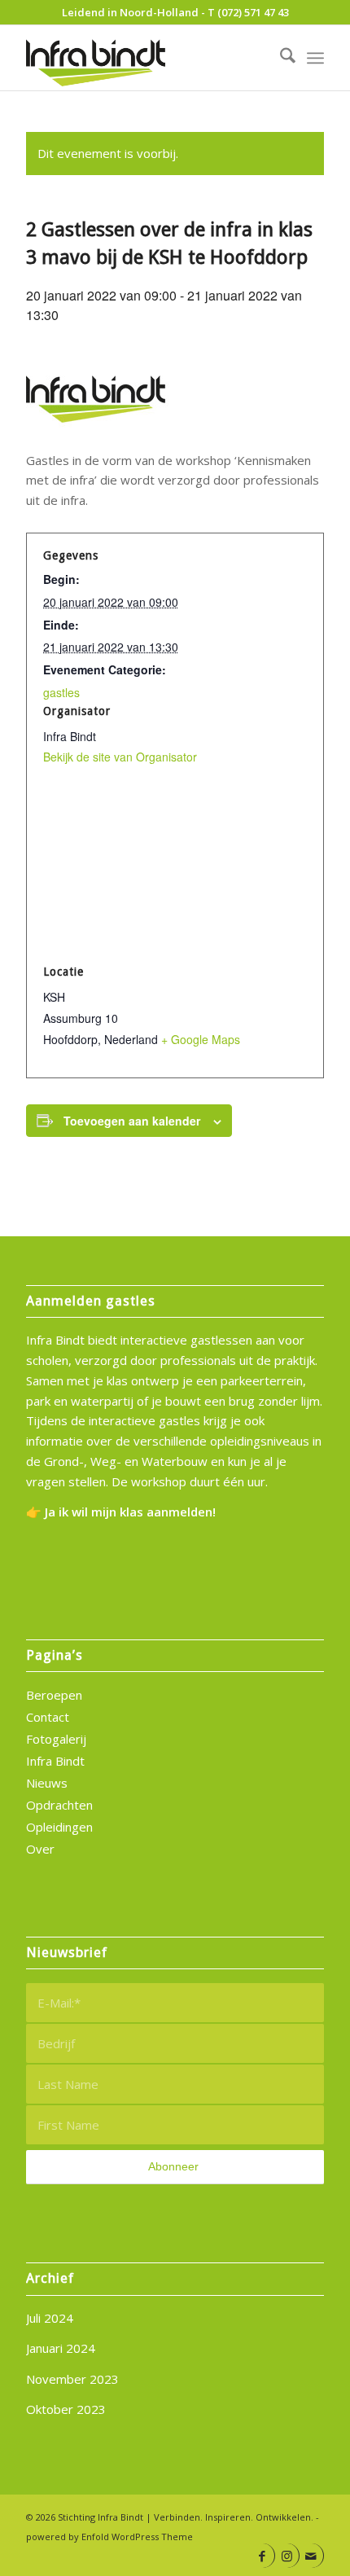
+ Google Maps (201, 1039)
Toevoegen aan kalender (132, 1121)
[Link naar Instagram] (287, 2556)
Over (40, 1849)
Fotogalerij (56, 1739)
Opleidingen (59, 1827)
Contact (48, 1717)
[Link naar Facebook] (262, 2556)
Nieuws (47, 1783)
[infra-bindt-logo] (145, 58)
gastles (61, 692)
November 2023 (72, 2379)
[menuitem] (280, 58)
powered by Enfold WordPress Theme (109, 2537)
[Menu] (315, 58)
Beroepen (54, 1695)
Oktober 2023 (66, 2409)
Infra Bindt (55, 1761)
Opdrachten (59, 1805)
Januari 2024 (61, 2348)
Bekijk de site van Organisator (120, 757)
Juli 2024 (50, 2318)
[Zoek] (280, 58)
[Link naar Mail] (311, 2556)
